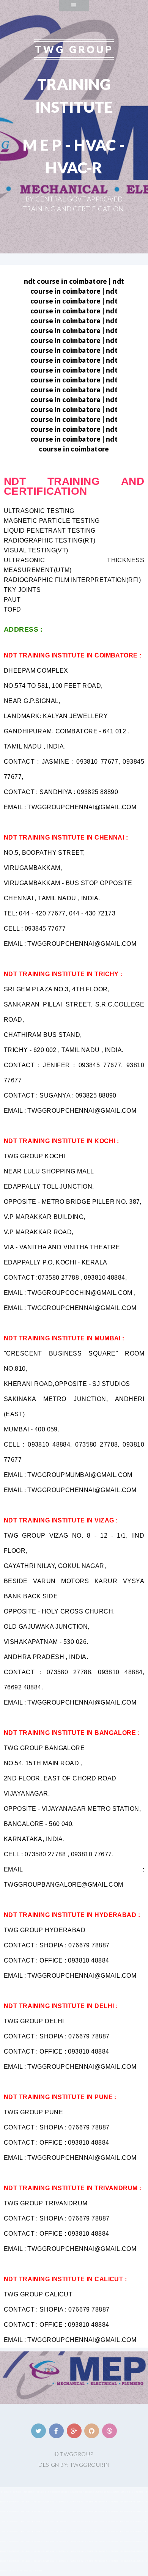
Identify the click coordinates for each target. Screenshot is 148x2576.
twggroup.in (90, 2465)
